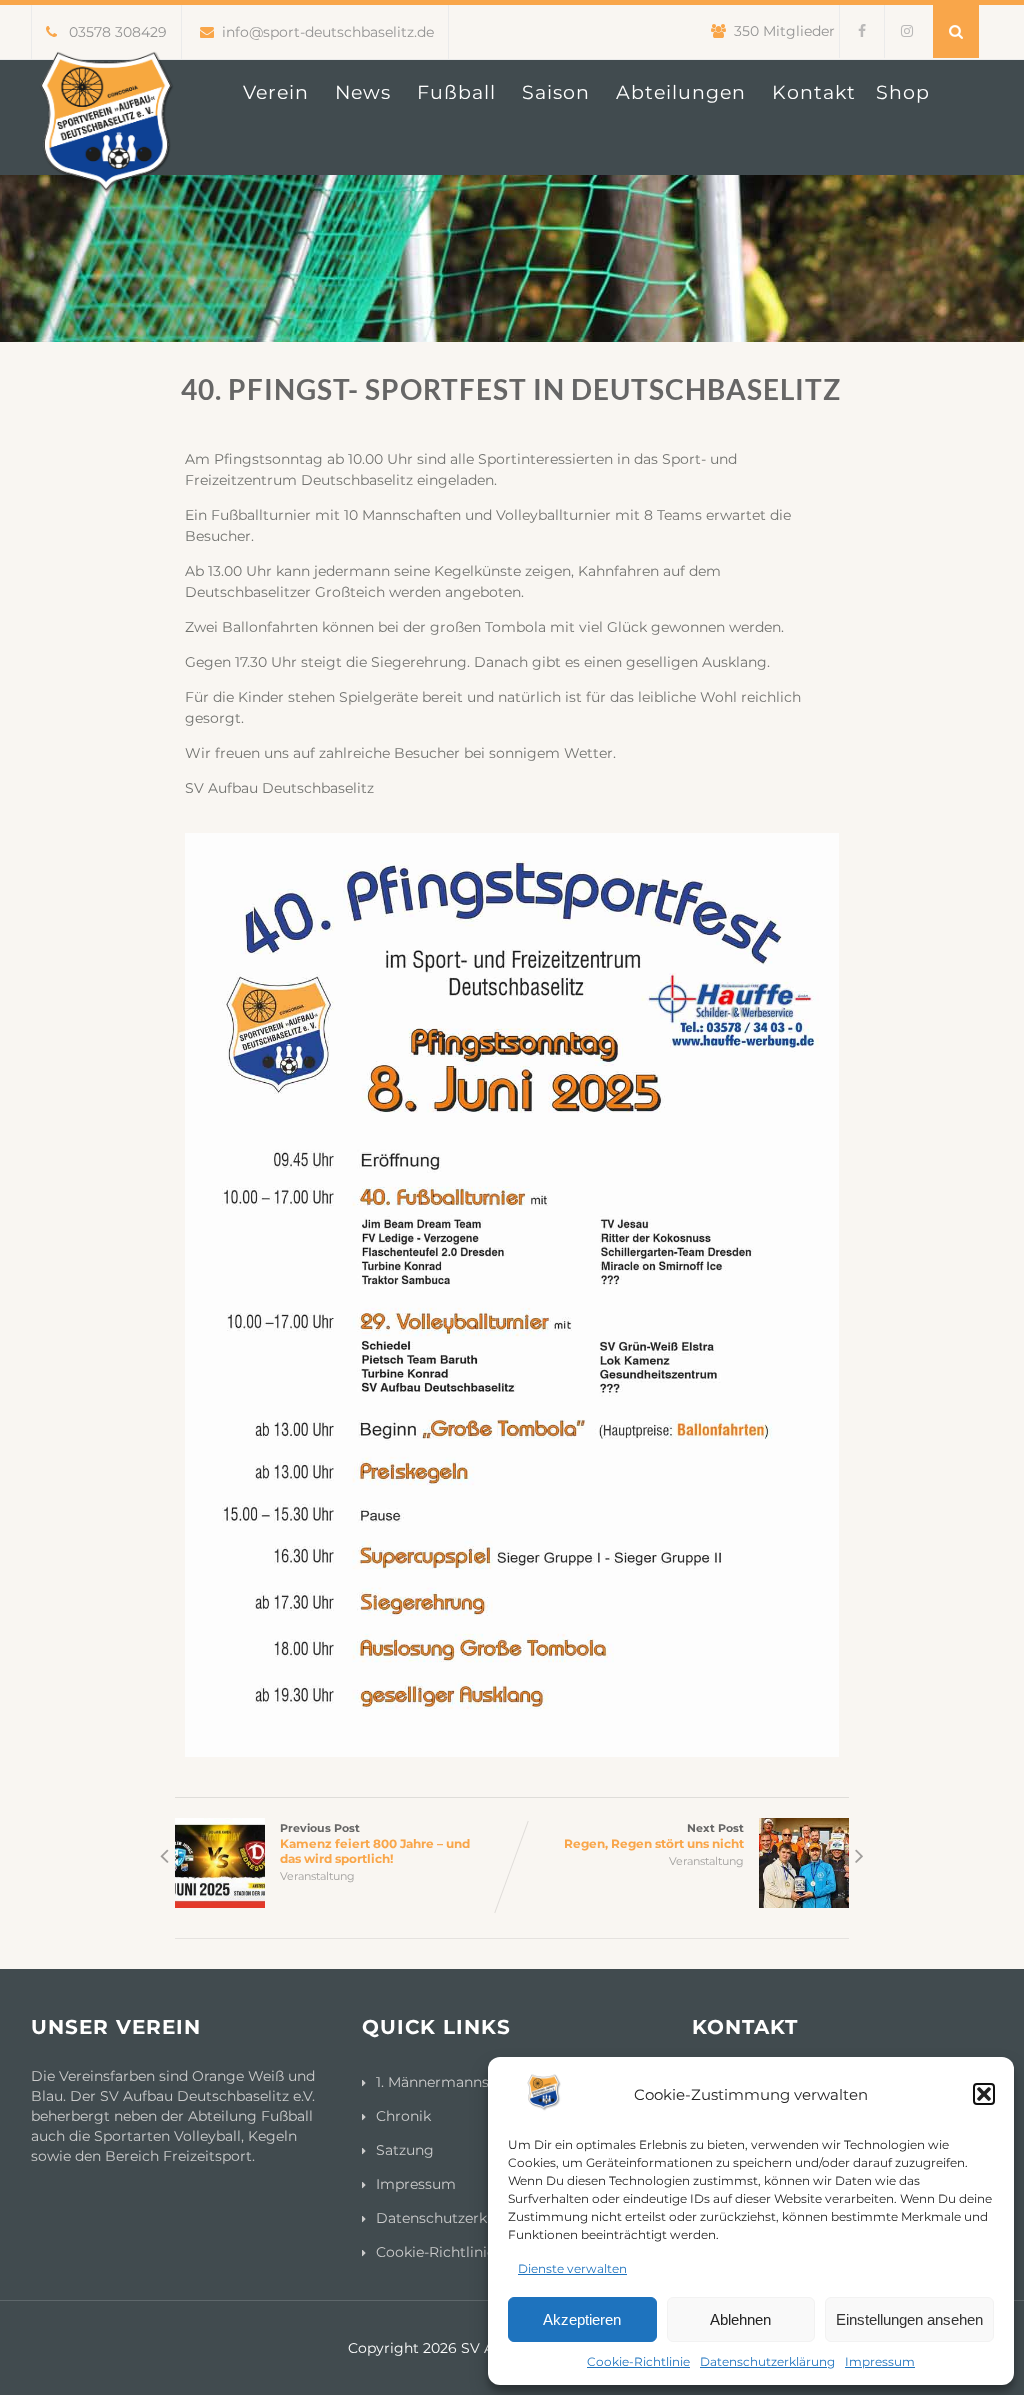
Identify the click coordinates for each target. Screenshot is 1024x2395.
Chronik (403, 2116)
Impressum (880, 2361)
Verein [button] (276, 92)
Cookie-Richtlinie (638, 2361)
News (363, 92)
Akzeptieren (582, 2319)
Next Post (654, 1836)
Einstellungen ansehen (909, 2319)
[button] (984, 2094)
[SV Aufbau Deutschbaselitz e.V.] (106, 206)
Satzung (405, 2150)
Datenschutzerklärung (767, 2361)
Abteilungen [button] (681, 92)
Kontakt (814, 92)
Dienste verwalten (572, 2268)
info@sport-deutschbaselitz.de (328, 32)
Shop (903, 92)
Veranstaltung (317, 1876)
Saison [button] (556, 92)
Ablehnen (740, 2319)
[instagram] (906, 31)
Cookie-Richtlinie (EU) (452, 2252)
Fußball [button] (456, 92)
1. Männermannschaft (450, 2082)
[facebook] (861, 31)
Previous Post (375, 1843)
